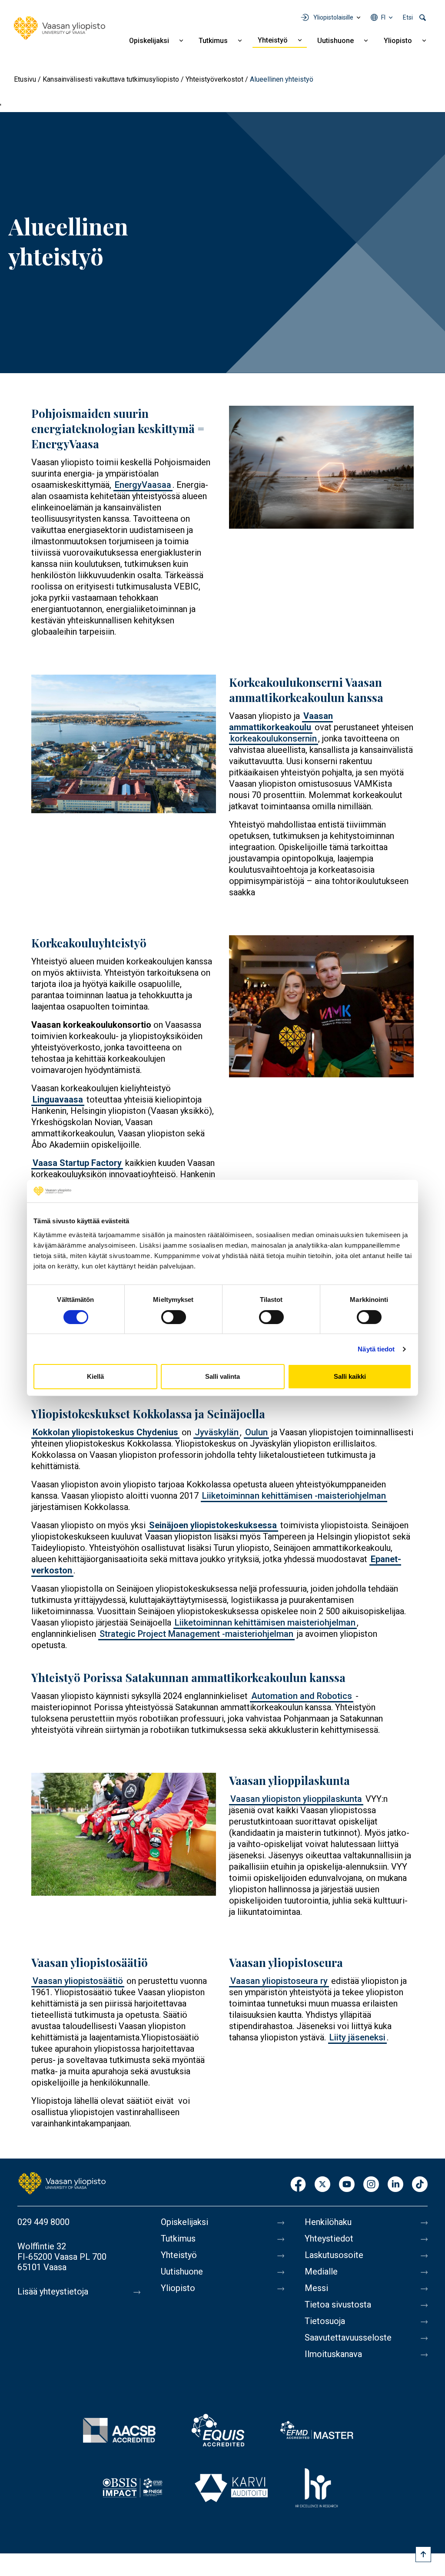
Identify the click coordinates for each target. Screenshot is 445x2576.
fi (383, 17)
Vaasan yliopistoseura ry (279, 1981)
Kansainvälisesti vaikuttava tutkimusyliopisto (111, 79)
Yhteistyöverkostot (214, 79)
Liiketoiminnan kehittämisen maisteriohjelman (265, 1622)
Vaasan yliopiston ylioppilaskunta (296, 1799)
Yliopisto (398, 41)
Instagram (371, 2185)
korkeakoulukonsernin (274, 738)
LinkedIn (395, 2185)
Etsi (408, 17)
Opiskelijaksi (149, 41)
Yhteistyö (273, 40)
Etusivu (25, 79)
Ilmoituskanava (333, 2354)
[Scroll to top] (423, 2554)
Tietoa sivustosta (338, 2304)
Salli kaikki (350, 1376)
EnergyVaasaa (143, 485)
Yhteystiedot (329, 2238)
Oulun (256, 1432)
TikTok (420, 2185)
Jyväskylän (217, 1432)
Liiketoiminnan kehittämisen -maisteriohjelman (294, 1496)
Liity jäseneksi (357, 2037)
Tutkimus (213, 41)
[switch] (174, 1317)
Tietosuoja (325, 2321)
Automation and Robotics (302, 1696)
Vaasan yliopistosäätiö (78, 1981)
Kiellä (95, 1376)
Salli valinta (222, 1376)
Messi (316, 2288)
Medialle (321, 2271)
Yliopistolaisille (333, 17)
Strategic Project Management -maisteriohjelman (196, 1634)
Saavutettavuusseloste (348, 2338)
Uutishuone (335, 41)
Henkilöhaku (328, 2222)
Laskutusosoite (334, 2255)
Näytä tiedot (376, 1349)
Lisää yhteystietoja (53, 2291)
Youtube (347, 2185)
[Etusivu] (60, 28)
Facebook (298, 2185)
